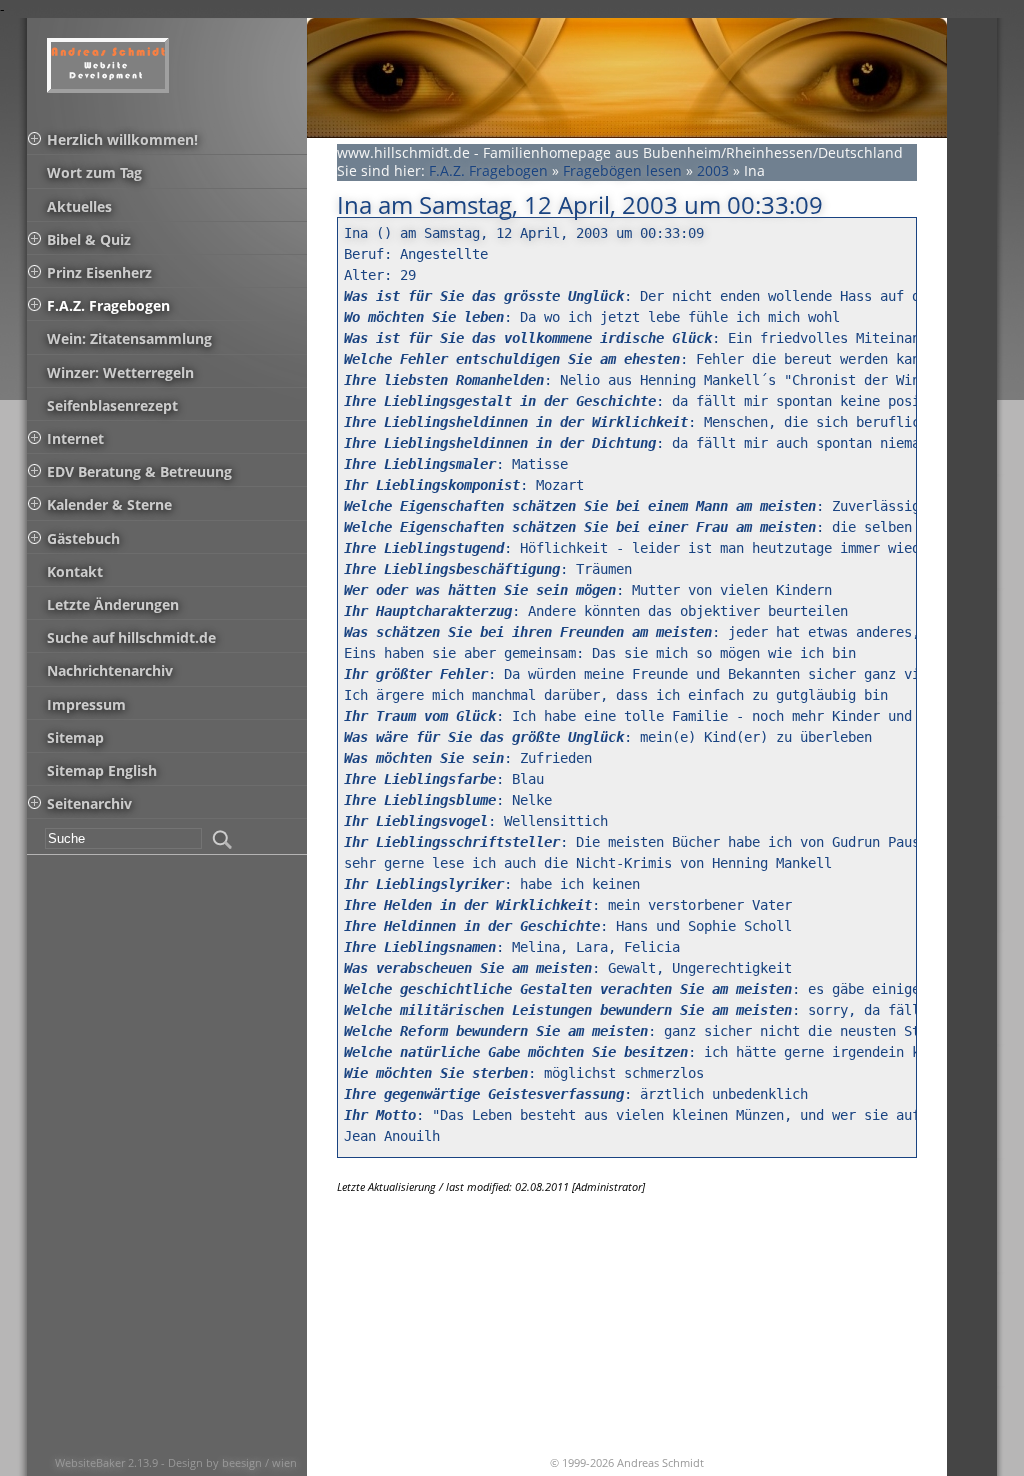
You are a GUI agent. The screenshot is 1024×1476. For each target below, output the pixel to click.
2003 (713, 170)
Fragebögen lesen (622, 170)
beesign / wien (259, 1462)
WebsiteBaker (91, 1462)
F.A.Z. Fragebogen (488, 170)
